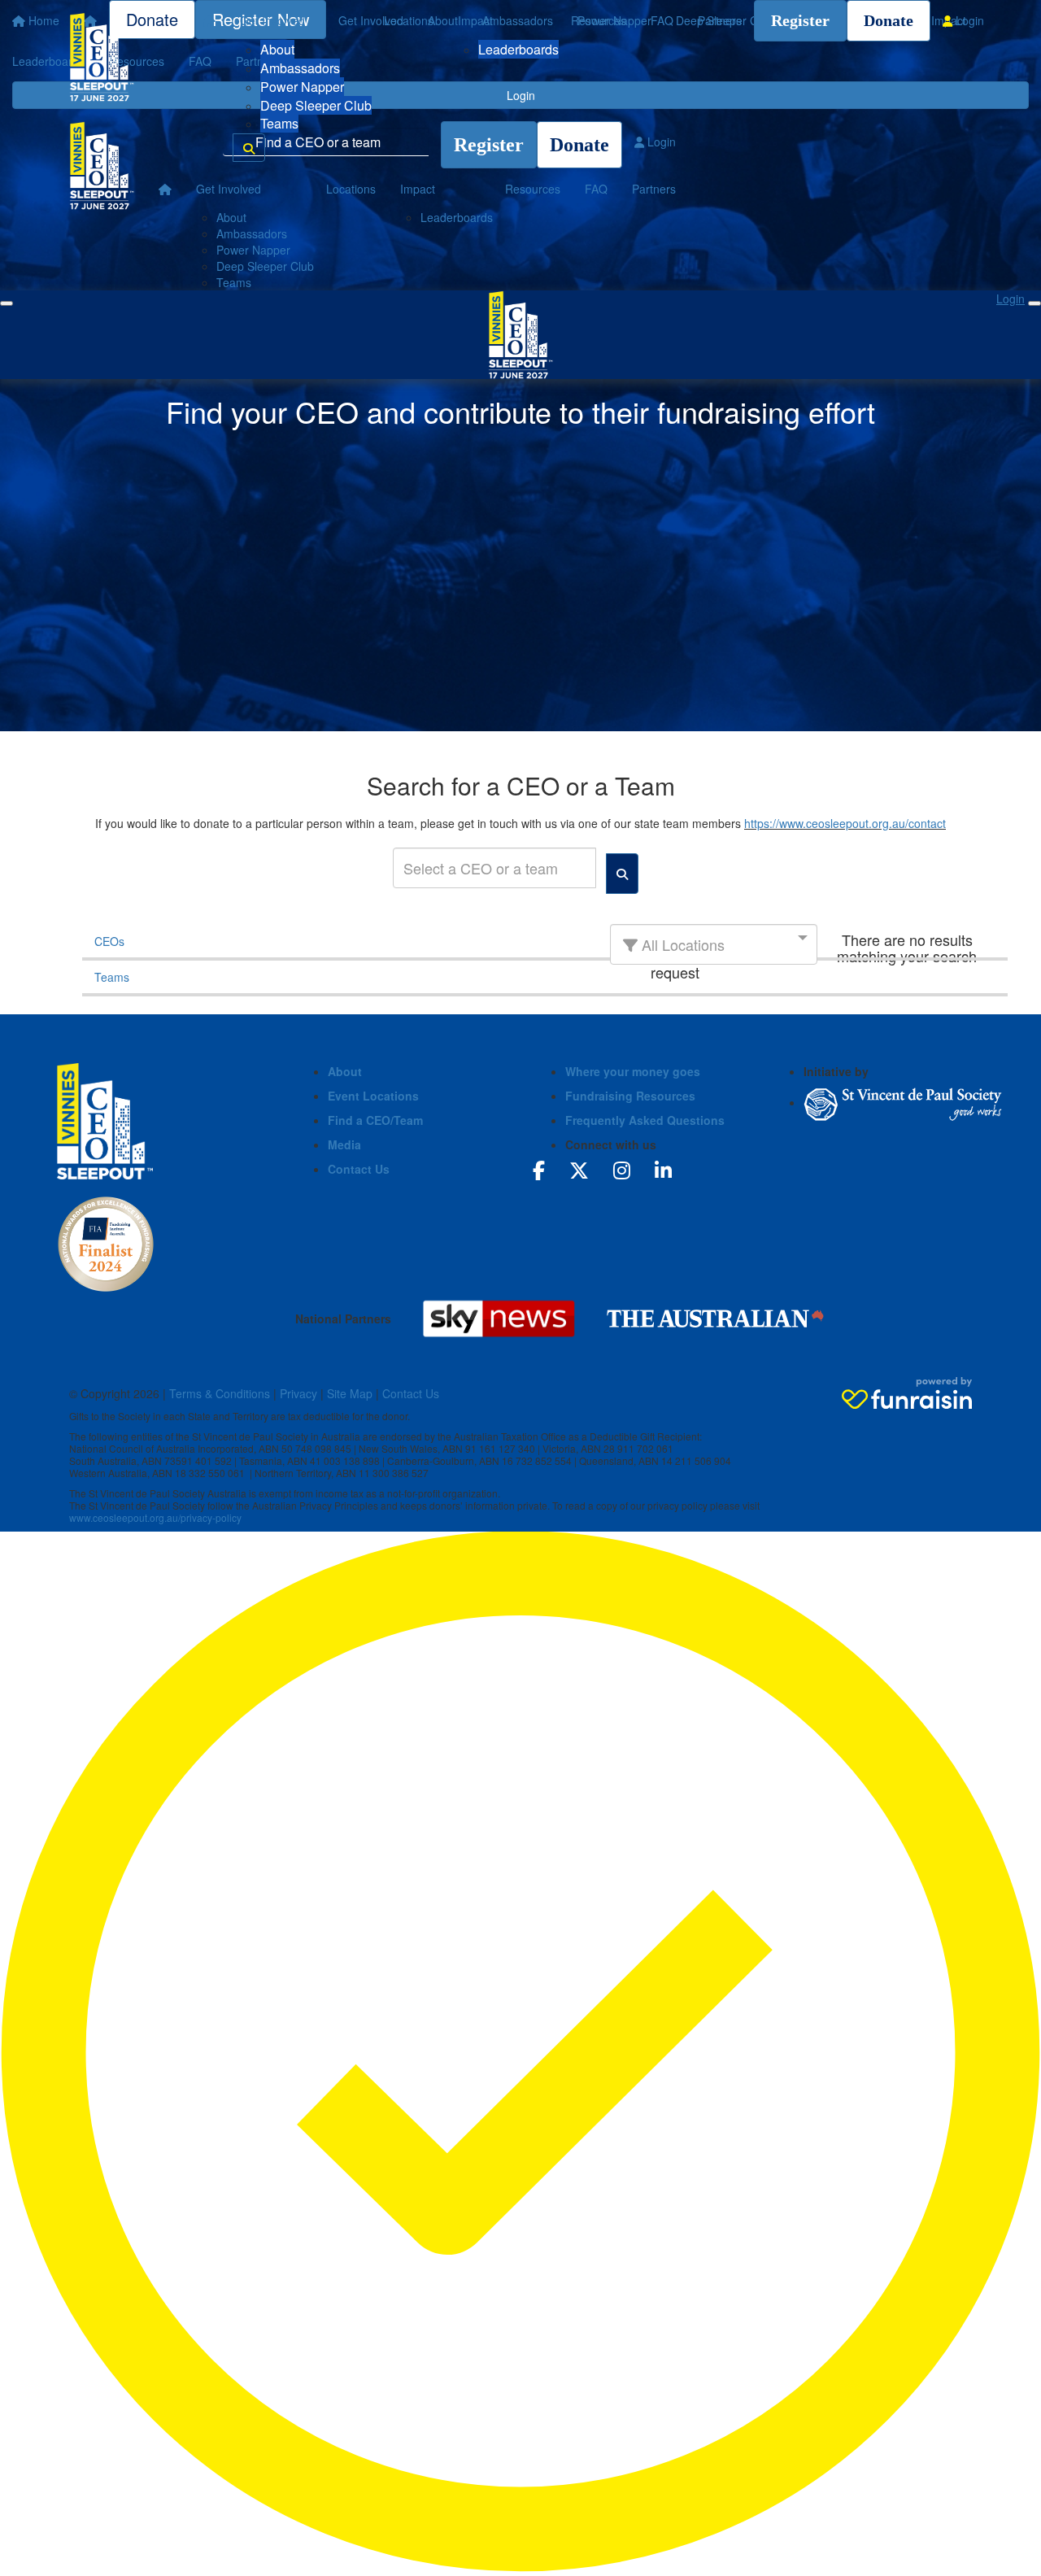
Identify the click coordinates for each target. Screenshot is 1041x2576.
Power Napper (302, 87)
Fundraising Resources (630, 1096)
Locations (409, 20)
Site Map (350, 1393)
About (277, 49)
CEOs (109, 941)
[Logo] (102, 57)
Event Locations (373, 1096)
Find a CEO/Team (375, 1120)
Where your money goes (633, 1071)
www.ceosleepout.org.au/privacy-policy (155, 1517)
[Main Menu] (7, 303)
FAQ (662, 20)
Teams (279, 123)
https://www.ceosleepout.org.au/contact (845, 823)
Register (800, 20)
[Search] (249, 148)
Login (968, 20)
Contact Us (359, 1169)
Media (344, 1144)
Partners (720, 20)
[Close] (1034, 303)
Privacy (298, 1393)
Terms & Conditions (220, 1393)
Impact (475, 20)
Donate (889, 20)
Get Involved (272, 20)
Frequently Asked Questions (645, 1120)
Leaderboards (518, 49)
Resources (599, 20)
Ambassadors (300, 68)
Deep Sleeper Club (316, 105)
